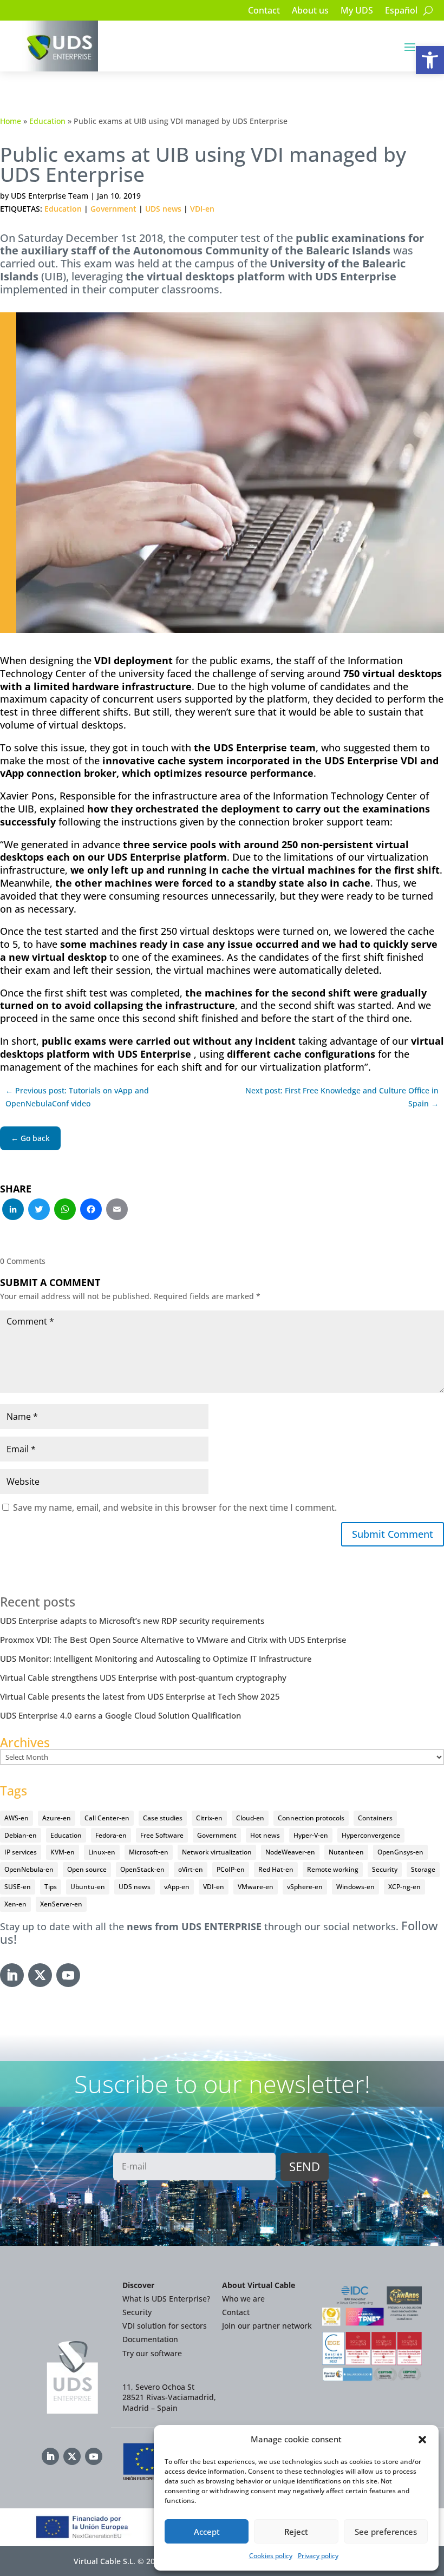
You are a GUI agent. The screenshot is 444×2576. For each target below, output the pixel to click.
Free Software (162, 1835)
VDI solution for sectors (165, 2326)
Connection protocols (311, 1818)
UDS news (163, 209)
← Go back (30, 1138)
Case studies (163, 1818)
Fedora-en (111, 1835)
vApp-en (177, 1887)
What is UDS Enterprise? (166, 2299)
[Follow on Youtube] (68, 1975)
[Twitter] (39, 1210)
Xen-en (15, 1904)
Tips (51, 1887)
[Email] (117, 1210)
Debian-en (21, 1835)
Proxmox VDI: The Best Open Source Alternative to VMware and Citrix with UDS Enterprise (173, 1640)
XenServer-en (61, 1904)
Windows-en (355, 1887)
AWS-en (17, 1818)
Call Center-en (107, 1818)
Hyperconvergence (371, 1835)
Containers (375, 1818)
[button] (430, 60)
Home (11, 121)
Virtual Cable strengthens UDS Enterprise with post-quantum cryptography (143, 1677)
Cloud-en (250, 1818)
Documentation (150, 2339)
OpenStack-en (142, 1869)
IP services (21, 1852)
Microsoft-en (149, 1852)
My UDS (357, 11)
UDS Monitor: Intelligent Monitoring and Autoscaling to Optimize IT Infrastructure (156, 1659)
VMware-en (256, 1887)
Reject (296, 2532)
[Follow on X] (40, 1975)
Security (385, 1869)
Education (47, 121)
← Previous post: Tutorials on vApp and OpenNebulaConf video (77, 1097)
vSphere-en (305, 1887)
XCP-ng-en (404, 1887)
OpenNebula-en (29, 1869)
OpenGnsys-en (400, 1852)
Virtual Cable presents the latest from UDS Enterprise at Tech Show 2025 (140, 1696)
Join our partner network (267, 2326)
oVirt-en (191, 1869)
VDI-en (202, 209)
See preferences (386, 2532)
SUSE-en (18, 1887)
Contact (264, 11)
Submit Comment (393, 1534)
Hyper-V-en (311, 1835)
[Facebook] (91, 1210)
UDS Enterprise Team (50, 196)
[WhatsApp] (65, 1210)
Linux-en (102, 1852)
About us (310, 11)
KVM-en (63, 1852)
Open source (87, 1869)
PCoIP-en (231, 1869)
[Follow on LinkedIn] (12, 1975)
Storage (423, 1869)
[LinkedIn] (13, 1210)
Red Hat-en (276, 1869)
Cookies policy (271, 2556)
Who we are (243, 2299)
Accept (207, 2532)
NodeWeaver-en (290, 1852)
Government (113, 209)
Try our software (152, 2353)
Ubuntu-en (88, 1887)
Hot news (265, 1835)
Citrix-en (209, 1818)
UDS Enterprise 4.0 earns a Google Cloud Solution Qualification (120, 1715)
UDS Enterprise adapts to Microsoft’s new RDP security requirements (132, 1621)
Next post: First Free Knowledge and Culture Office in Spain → (342, 1097)
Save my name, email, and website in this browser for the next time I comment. (175, 1507)
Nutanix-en (346, 1852)
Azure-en (57, 1818)
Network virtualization (217, 1852)
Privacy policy (318, 2556)
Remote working (333, 1869)
